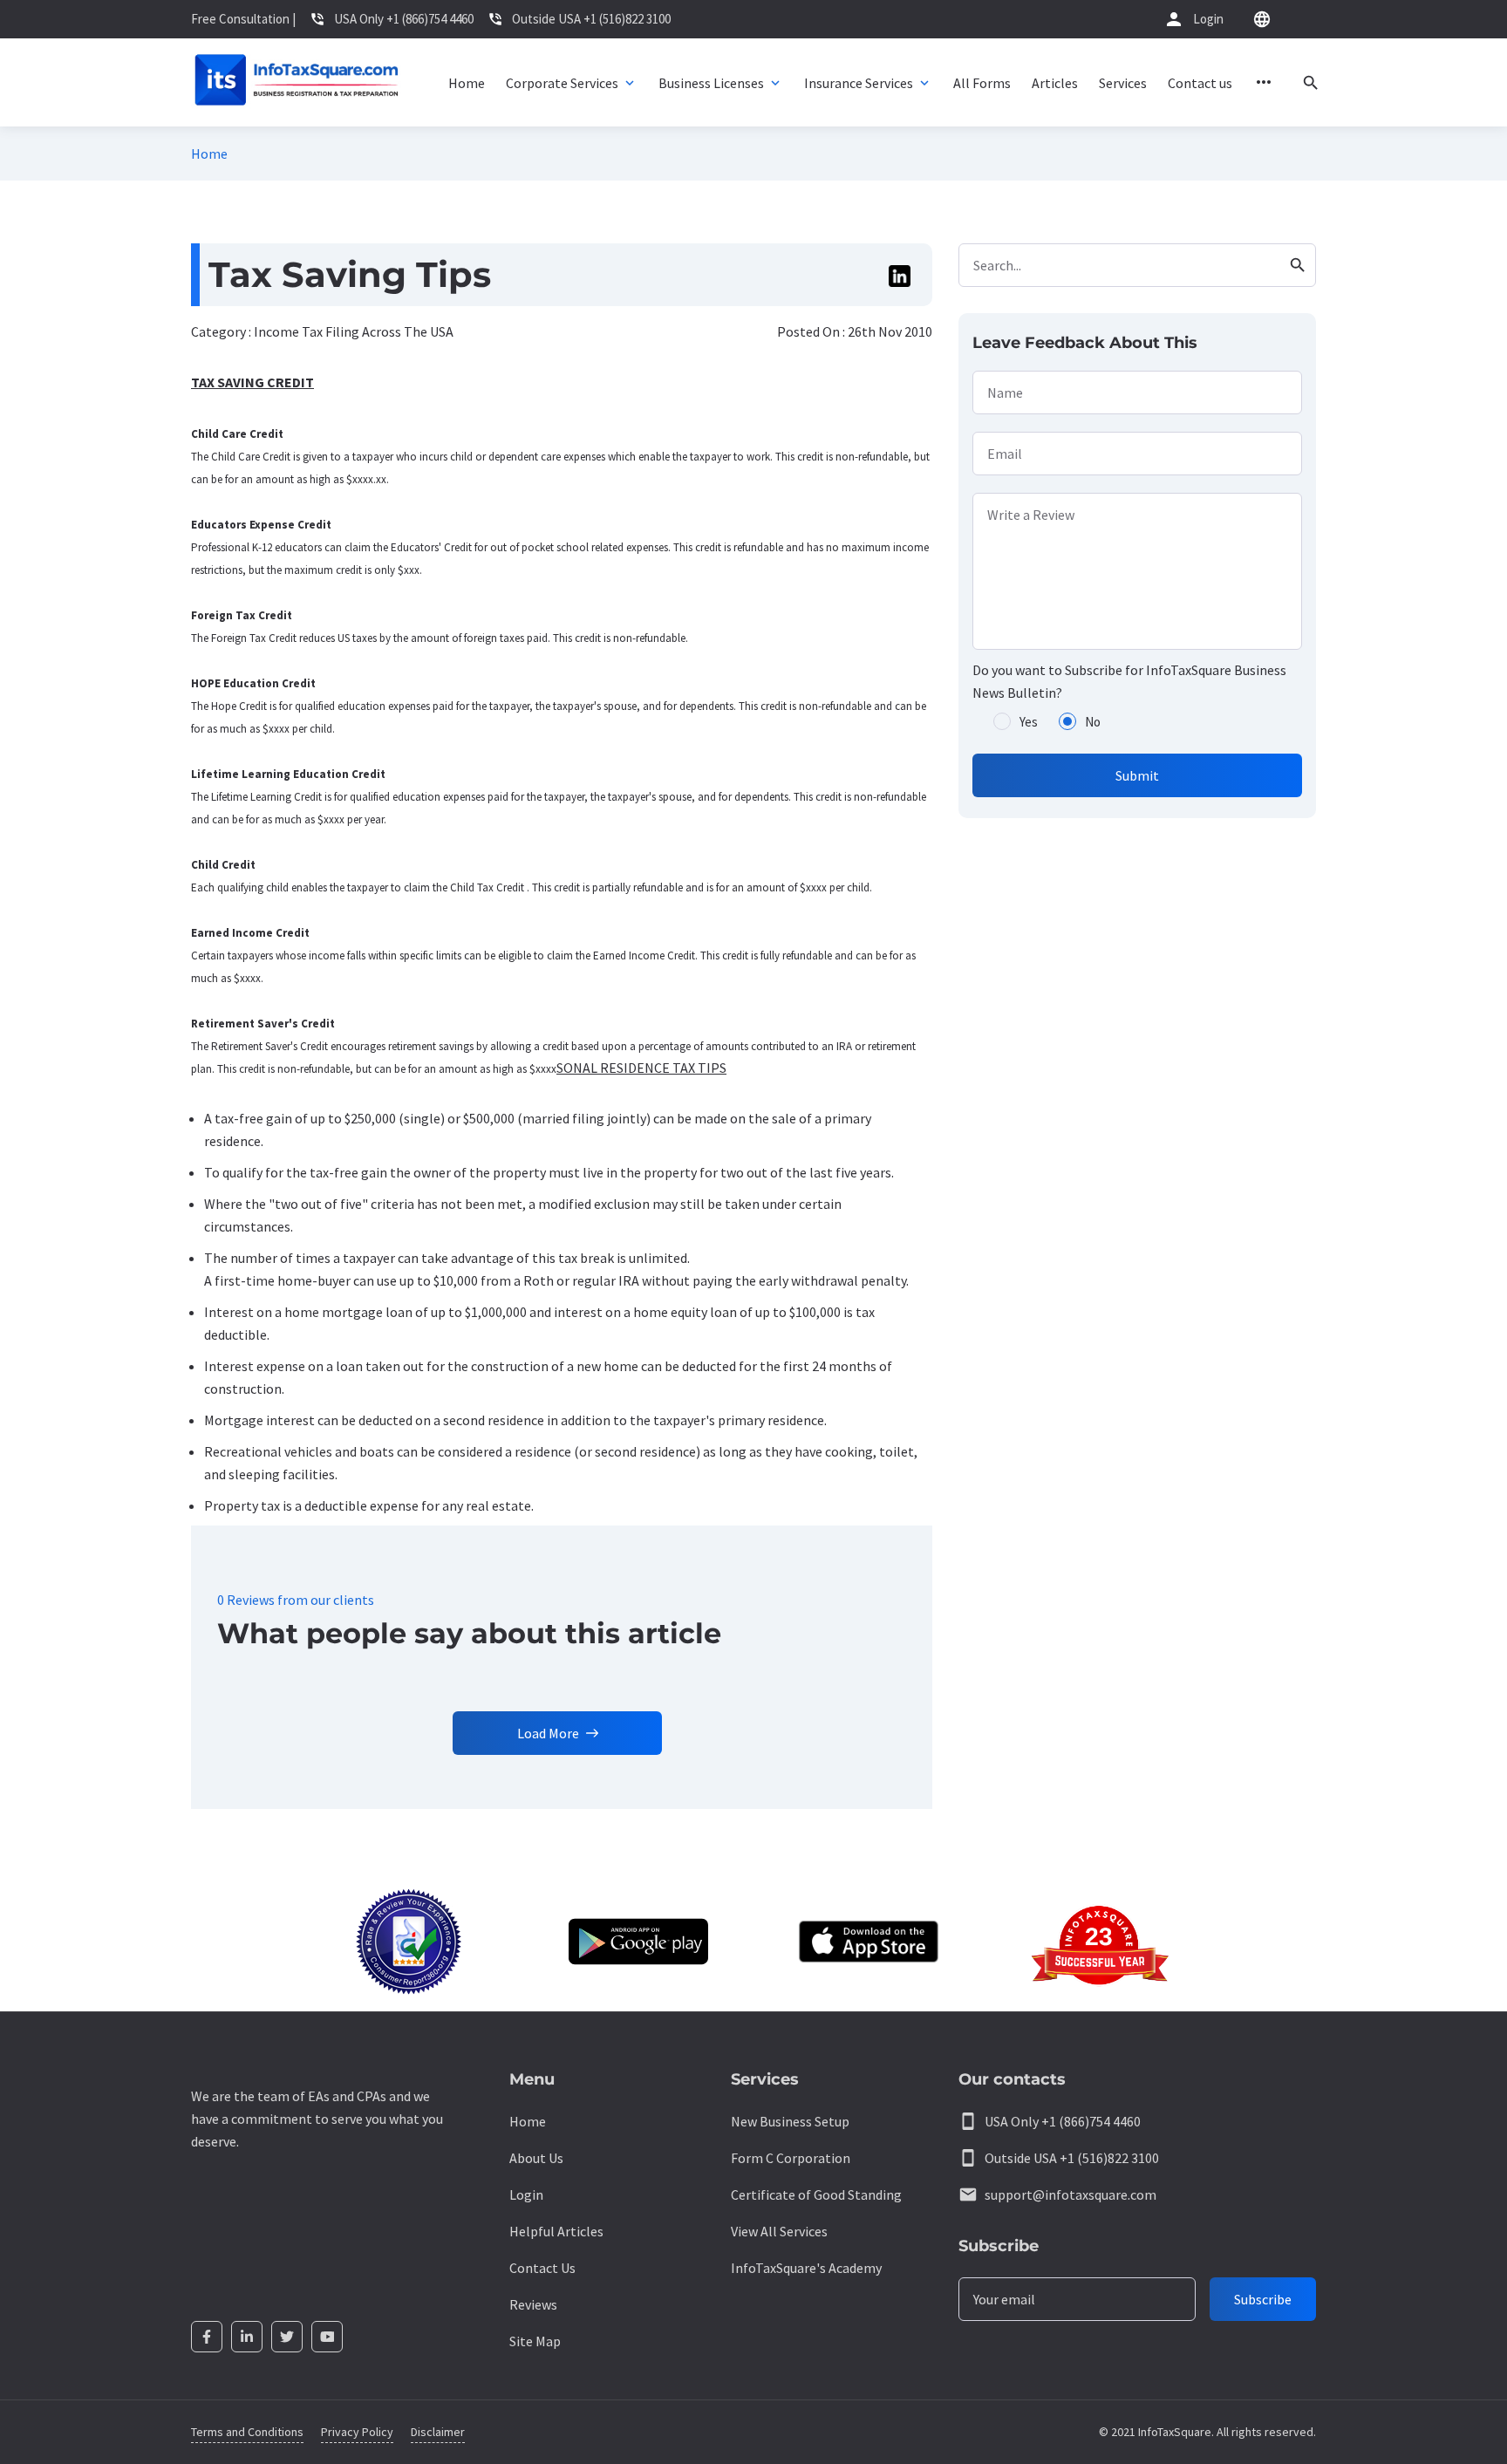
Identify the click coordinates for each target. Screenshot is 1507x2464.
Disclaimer (438, 2432)
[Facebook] (207, 2337)
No (1093, 722)
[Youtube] (327, 2337)
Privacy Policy (357, 2432)
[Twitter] (287, 2337)
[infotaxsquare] (296, 82)
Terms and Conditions (247, 2432)
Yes (1029, 722)
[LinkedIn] (247, 2337)
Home (209, 154)
